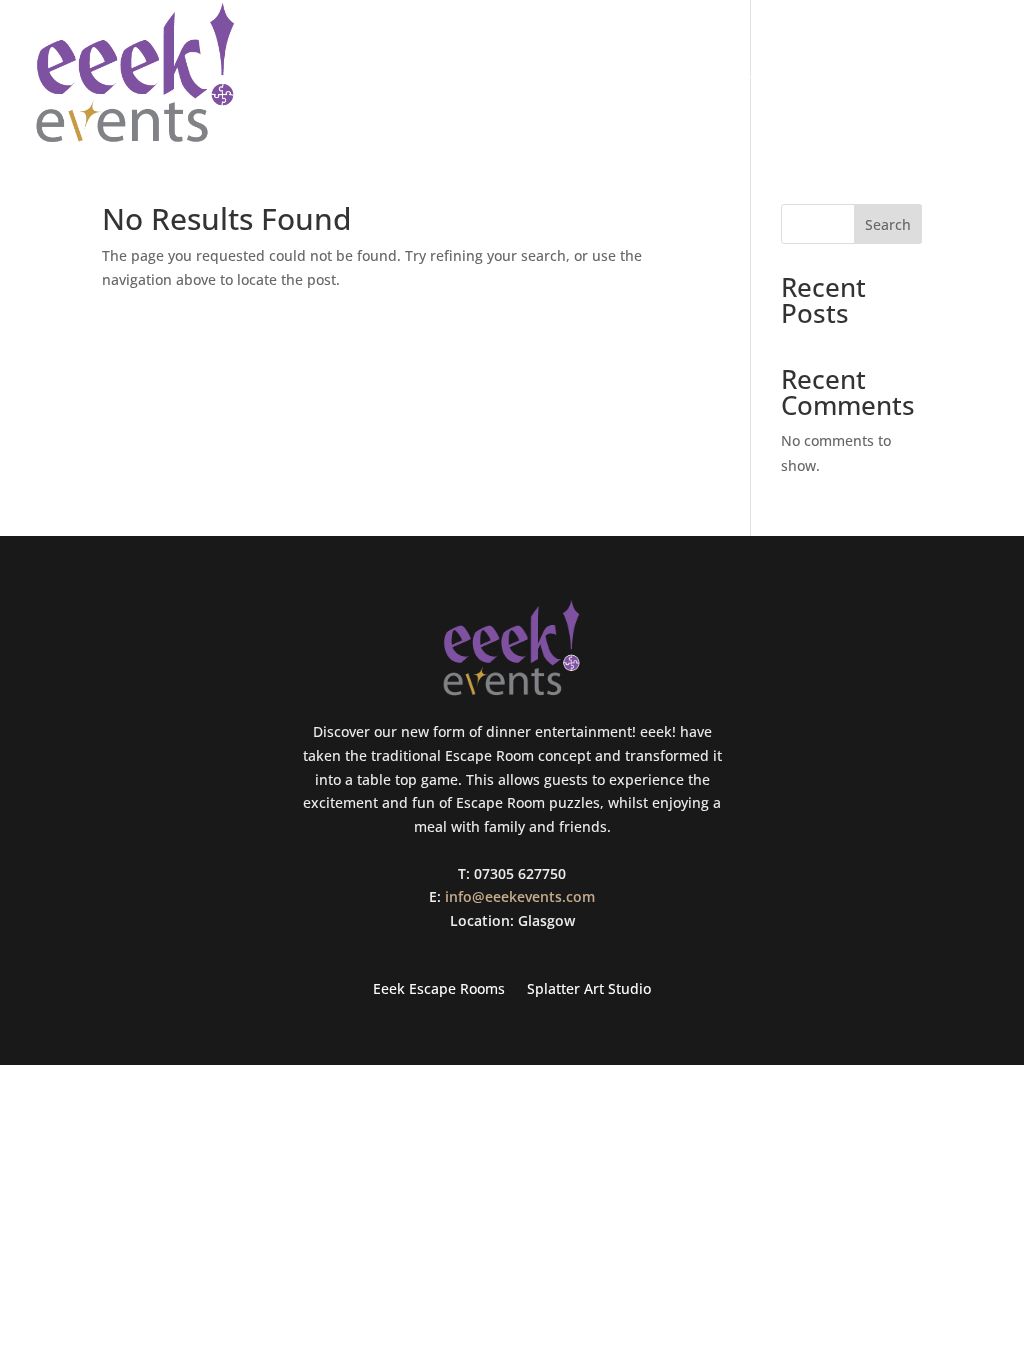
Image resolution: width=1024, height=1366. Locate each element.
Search (888, 224)
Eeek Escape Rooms (439, 990)
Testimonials (866, 74)
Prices (968, 74)
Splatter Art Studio (589, 990)
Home (657, 74)
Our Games (747, 74)
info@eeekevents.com (520, 896)
